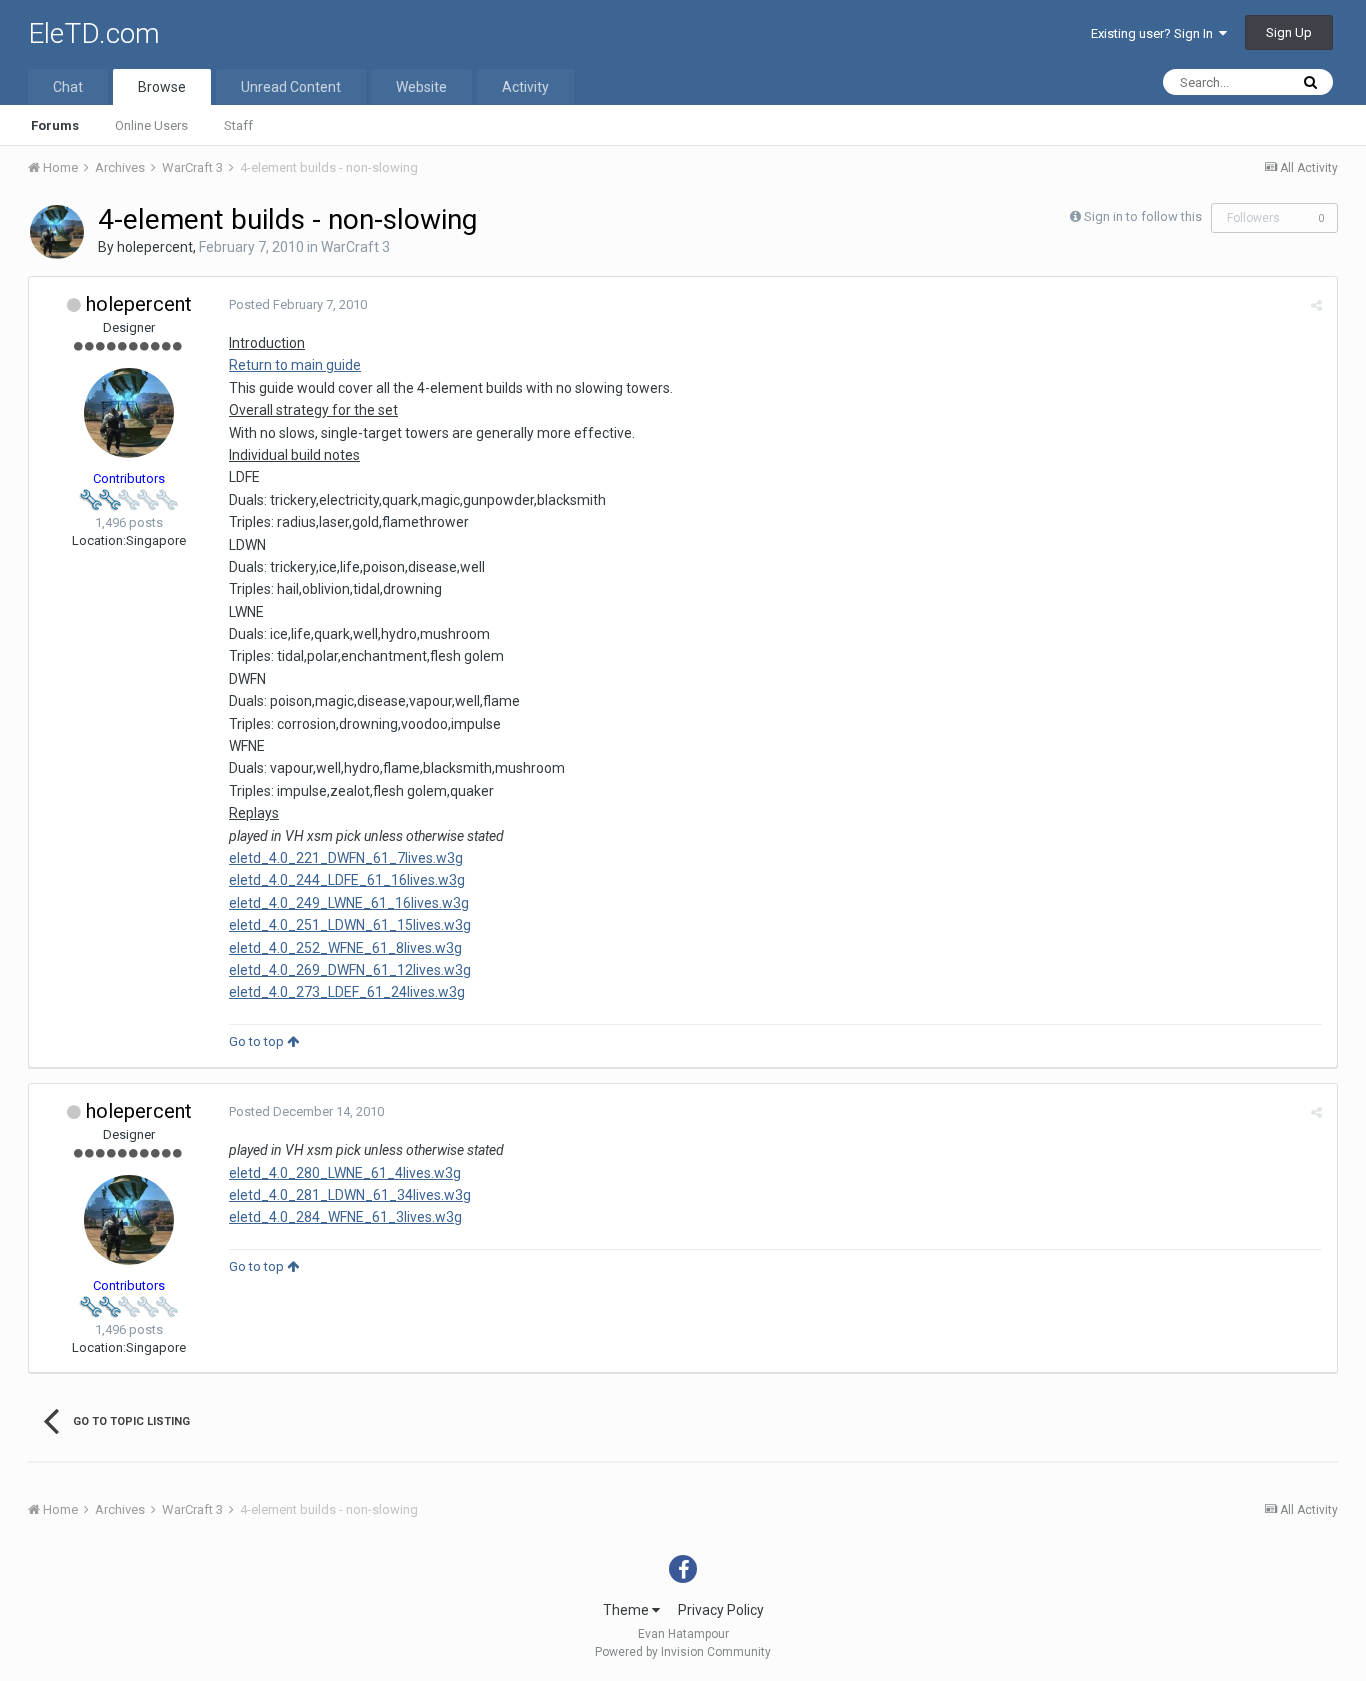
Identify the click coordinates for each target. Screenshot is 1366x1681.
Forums (55, 125)
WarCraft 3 (355, 247)
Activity (525, 87)
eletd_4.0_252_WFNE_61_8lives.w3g (345, 948)
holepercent (155, 247)
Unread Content (291, 87)
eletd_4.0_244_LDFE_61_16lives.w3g (347, 880)
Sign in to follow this (1143, 216)
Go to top (258, 1041)
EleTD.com (94, 33)
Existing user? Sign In (1155, 33)
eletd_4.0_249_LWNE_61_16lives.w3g (349, 903)
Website (421, 87)
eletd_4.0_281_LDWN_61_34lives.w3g (350, 1195)
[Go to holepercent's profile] (57, 232)
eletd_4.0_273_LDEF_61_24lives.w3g (347, 992)
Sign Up (1289, 32)
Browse (162, 87)
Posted (298, 304)
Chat (68, 87)
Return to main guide (295, 365)
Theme (627, 1610)
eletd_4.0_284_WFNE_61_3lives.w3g (345, 1217)
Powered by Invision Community (683, 1652)
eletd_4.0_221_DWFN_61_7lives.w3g (346, 858)
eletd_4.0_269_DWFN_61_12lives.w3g (350, 970)
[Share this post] (1316, 305)
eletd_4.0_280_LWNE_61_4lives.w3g (345, 1173)
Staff (238, 125)
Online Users (151, 125)
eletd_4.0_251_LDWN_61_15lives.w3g (350, 925)
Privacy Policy (721, 1610)
